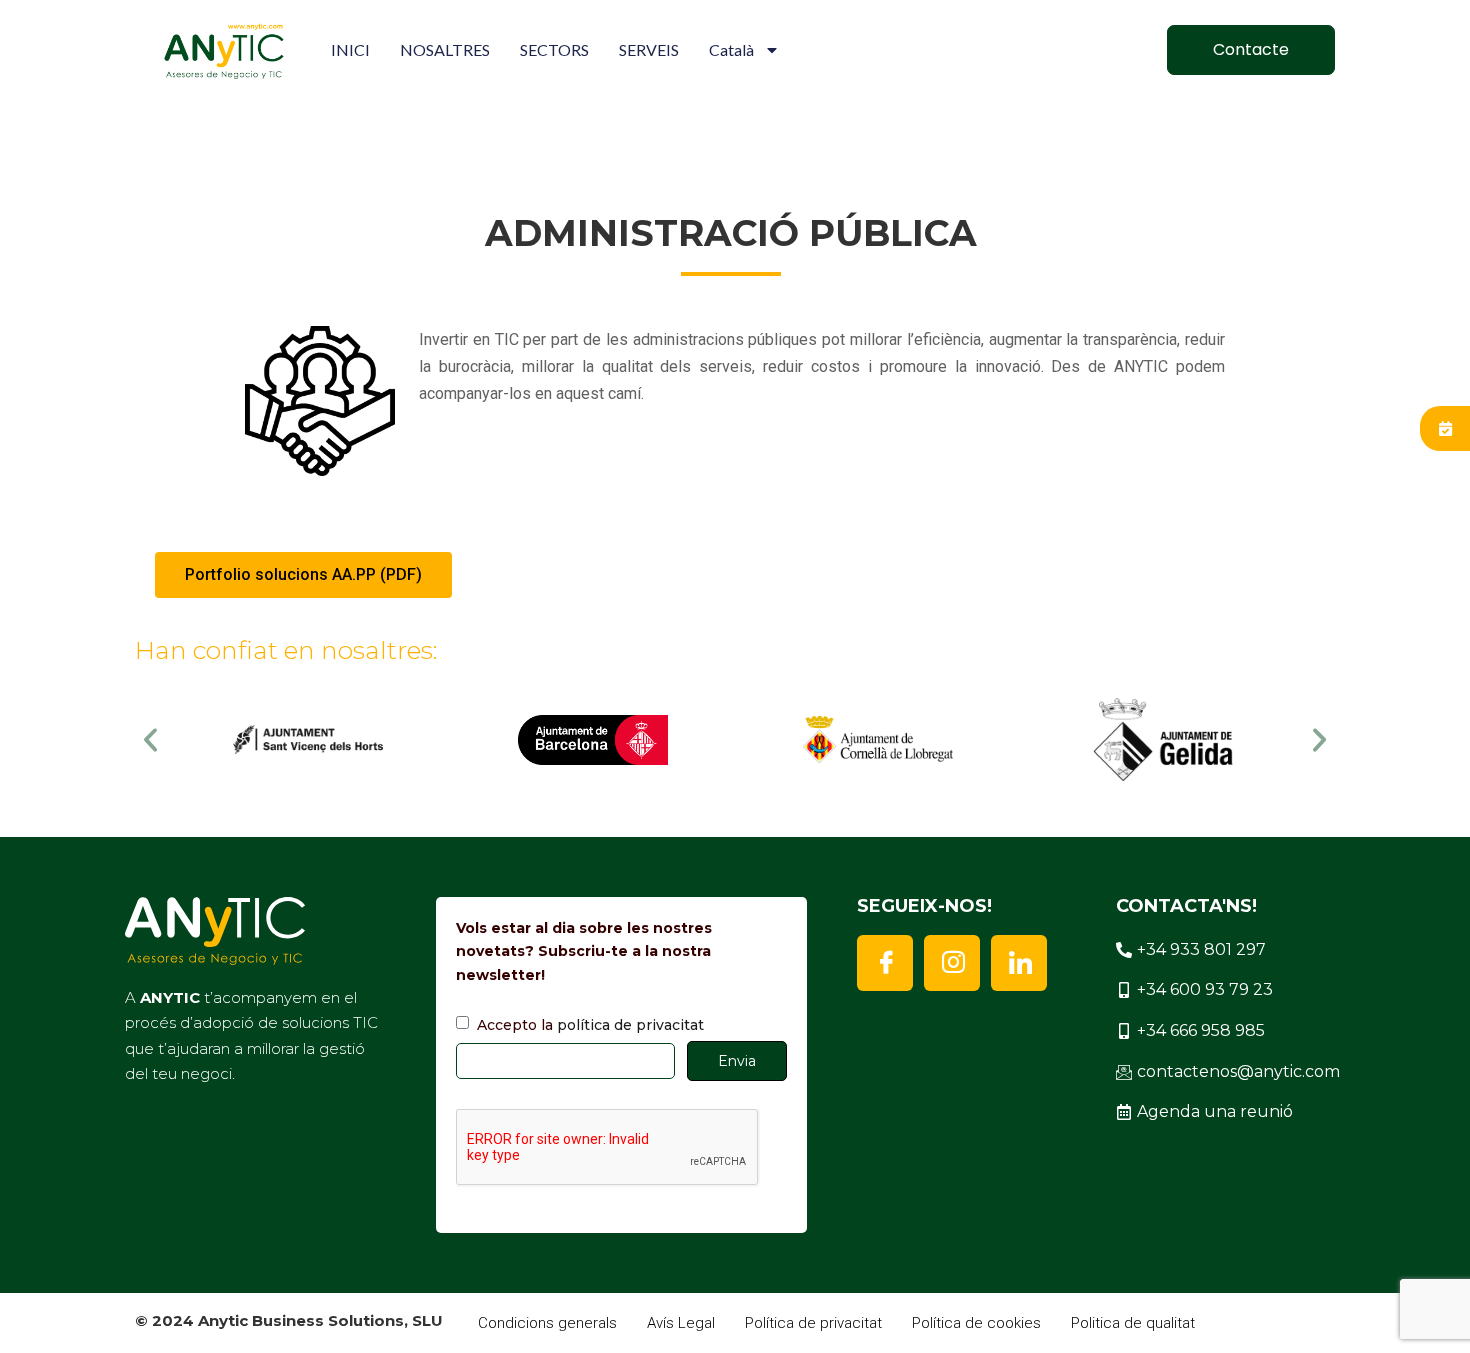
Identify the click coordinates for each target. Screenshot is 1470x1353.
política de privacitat (630, 1025)
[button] (150, 739)
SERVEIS (649, 49)
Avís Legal (681, 1323)
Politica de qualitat (1133, 1323)
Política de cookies (976, 1323)
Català (731, 49)
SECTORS (554, 49)
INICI (350, 49)
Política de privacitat (813, 1323)
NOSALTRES (445, 49)
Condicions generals (547, 1323)
